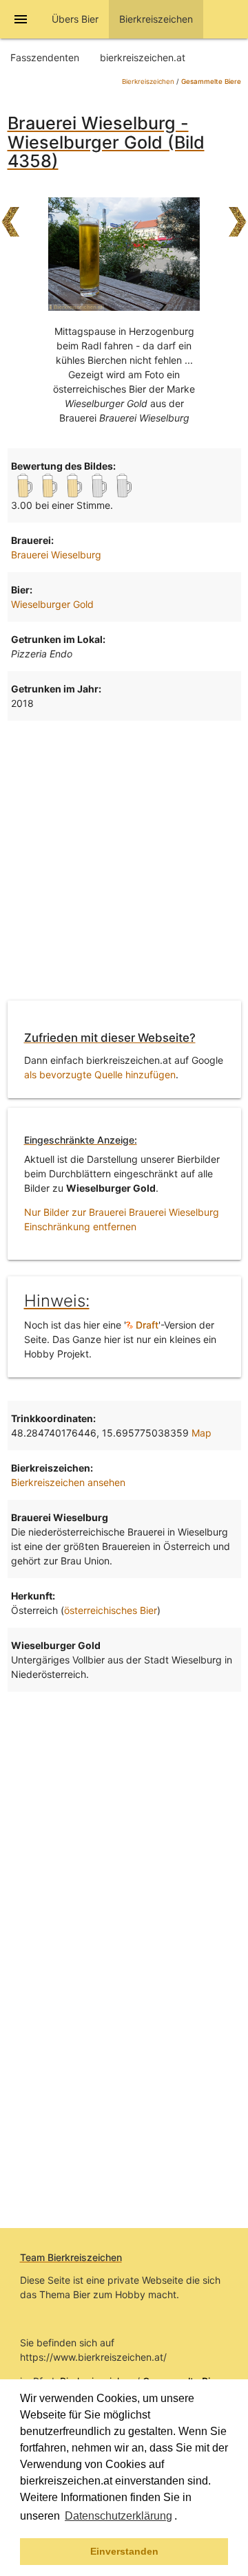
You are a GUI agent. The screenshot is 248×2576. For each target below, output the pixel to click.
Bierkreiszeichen (148, 81)
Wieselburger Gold (52, 604)
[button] (182, 2518)
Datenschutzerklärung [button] (118, 2516)
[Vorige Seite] (10, 215)
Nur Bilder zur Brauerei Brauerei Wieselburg (122, 1212)
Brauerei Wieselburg (56, 555)
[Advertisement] (124, 858)
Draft (146, 1325)
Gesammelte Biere (211, 81)
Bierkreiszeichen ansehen (68, 1482)
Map (201, 1433)
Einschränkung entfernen (80, 1226)
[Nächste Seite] (238, 215)
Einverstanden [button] (124, 2551)
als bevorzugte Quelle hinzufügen (100, 1074)
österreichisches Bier (111, 1610)
